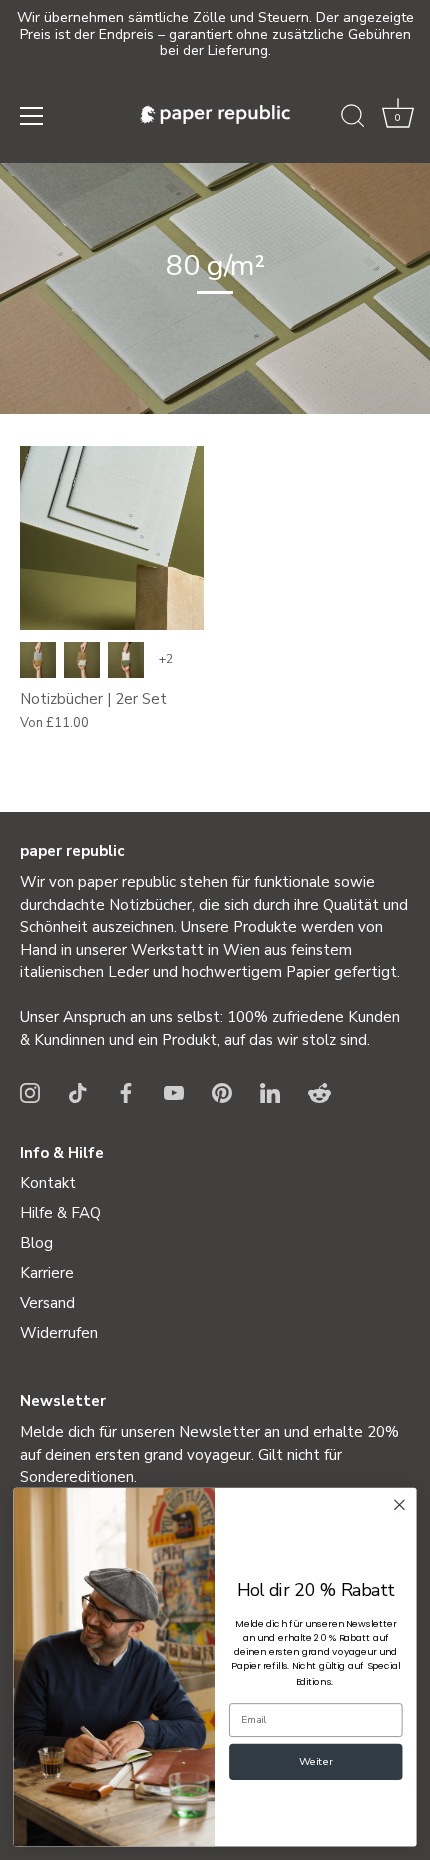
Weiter (316, 1762)
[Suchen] (353, 119)
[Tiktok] (78, 1092)
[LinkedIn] (270, 1092)
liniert (82, 660)
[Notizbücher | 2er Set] (112, 538)
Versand (47, 1303)
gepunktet (126, 660)
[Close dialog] (400, 1505)
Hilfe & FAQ (60, 1213)
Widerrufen (59, 1333)
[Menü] (32, 116)
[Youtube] (174, 1092)
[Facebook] (126, 1092)
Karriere (47, 1273)
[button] (398, 119)
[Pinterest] (222, 1092)
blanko (38, 660)
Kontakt (48, 1183)
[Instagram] (30, 1092)
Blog (36, 1243)
